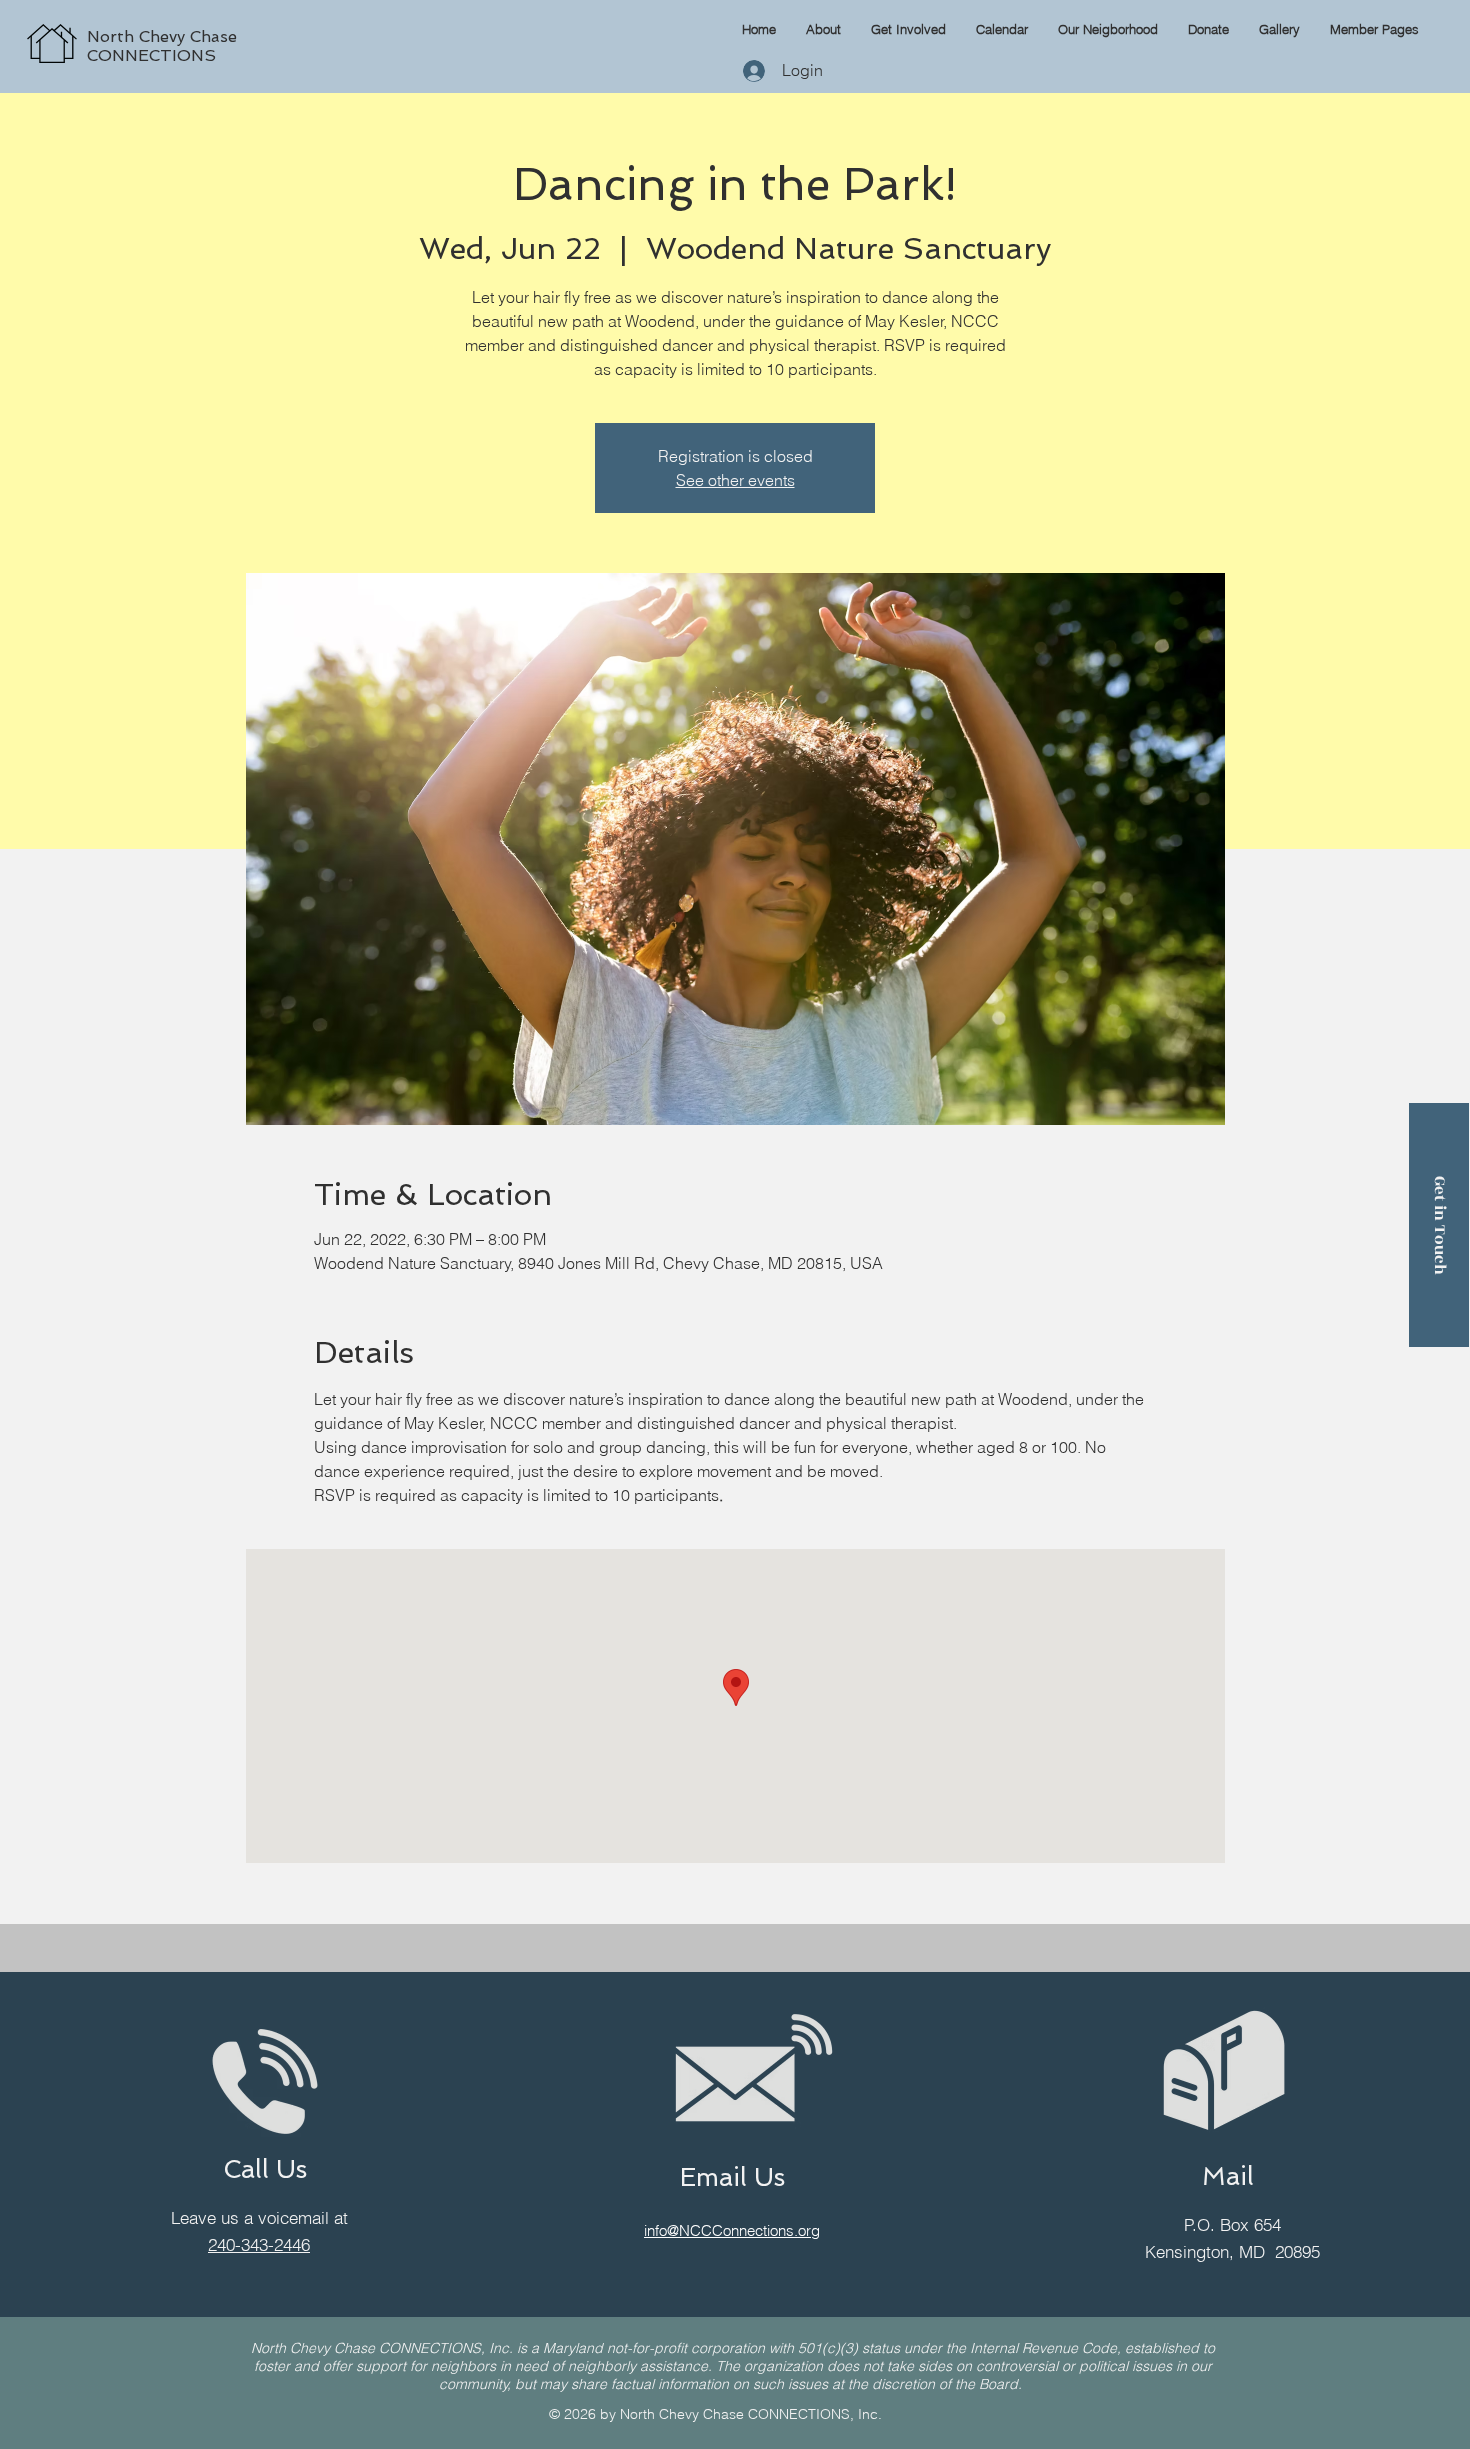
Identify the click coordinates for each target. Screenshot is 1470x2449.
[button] (1374, 29)
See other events (735, 480)
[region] (246, 22)
